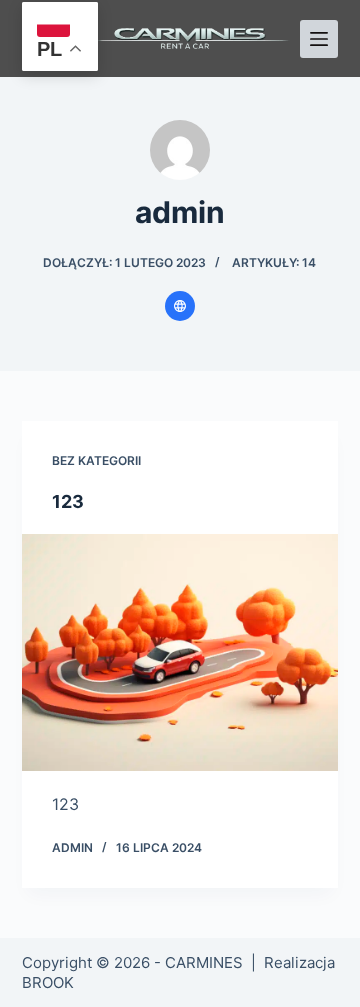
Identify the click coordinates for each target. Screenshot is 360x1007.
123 (68, 501)
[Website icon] (180, 306)
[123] (180, 653)
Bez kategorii (96, 460)
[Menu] (319, 39)
